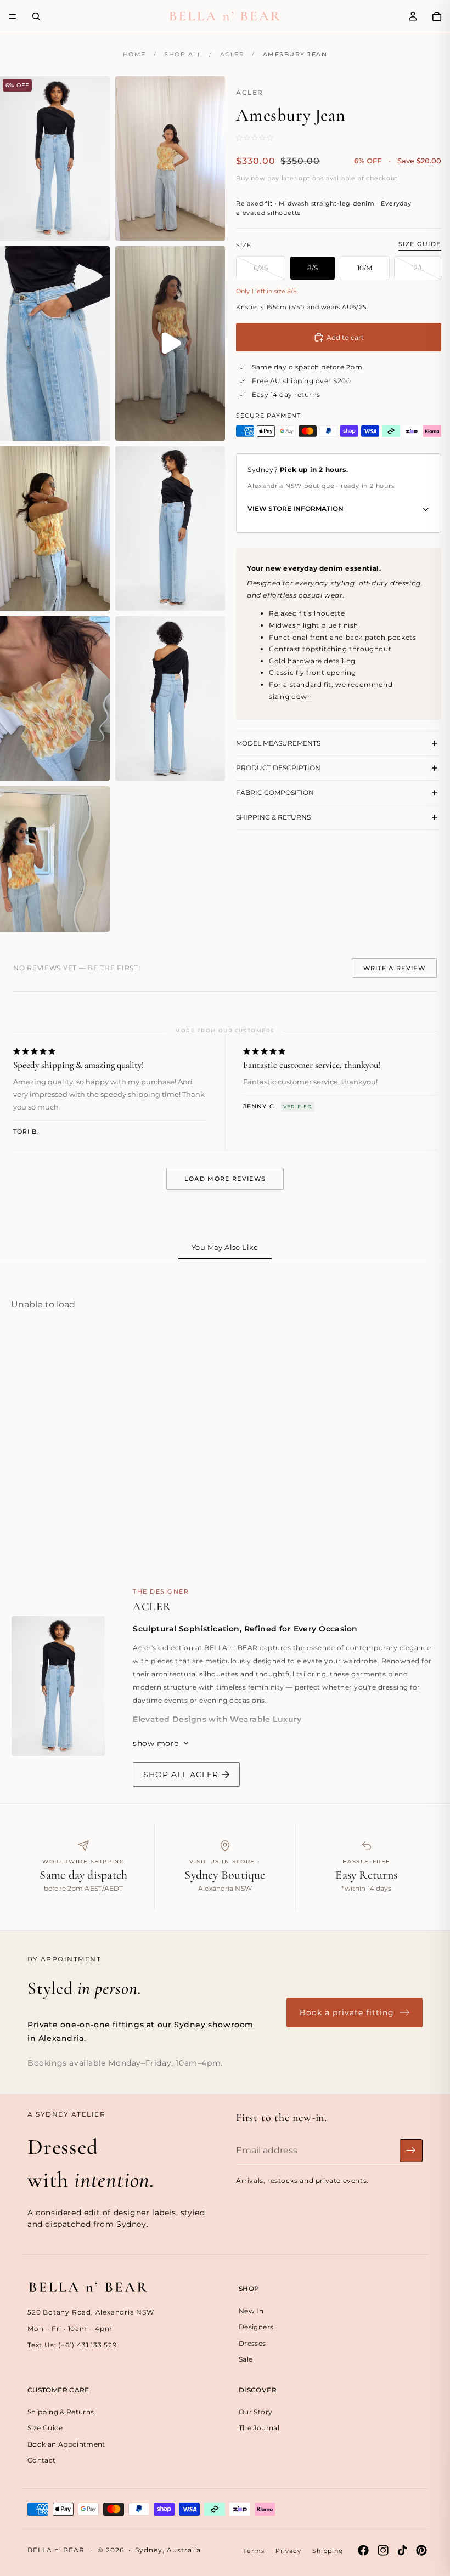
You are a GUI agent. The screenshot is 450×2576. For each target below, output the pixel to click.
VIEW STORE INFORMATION (296, 508)
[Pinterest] (421, 2550)
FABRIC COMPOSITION (275, 792)
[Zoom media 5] (55, 528)
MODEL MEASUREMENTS (278, 743)
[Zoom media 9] (55, 859)
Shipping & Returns (61, 2412)
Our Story (255, 2412)
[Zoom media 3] (55, 344)
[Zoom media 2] (170, 158)
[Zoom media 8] (170, 698)
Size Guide (420, 244)
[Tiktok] (402, 2550)
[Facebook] (363, 2550)
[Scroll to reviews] (269, 138)
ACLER (232, 54)
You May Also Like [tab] (225, 1247)
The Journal (259, 2428)
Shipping (328, 2551)
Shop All (183, 54)
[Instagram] (383, 2550)
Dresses (252, 2343)
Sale (246, 2359)
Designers (256, 2327)
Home (134, 54)
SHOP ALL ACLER (181, 1775)
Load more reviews (225, 1179)
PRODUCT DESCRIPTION (278, 768)
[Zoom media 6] (170, 528)
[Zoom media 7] (55, 698)
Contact (42, 2460)
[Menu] (13, 16)
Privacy (288, 2551)
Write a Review (394, 968)
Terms (254, 2551)
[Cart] (437, 16)
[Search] (36, 16)
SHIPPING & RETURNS (273, 817)
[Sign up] (411, 2150)
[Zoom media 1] (55, 158)
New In (251, 2310)
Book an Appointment (66, 2444)
